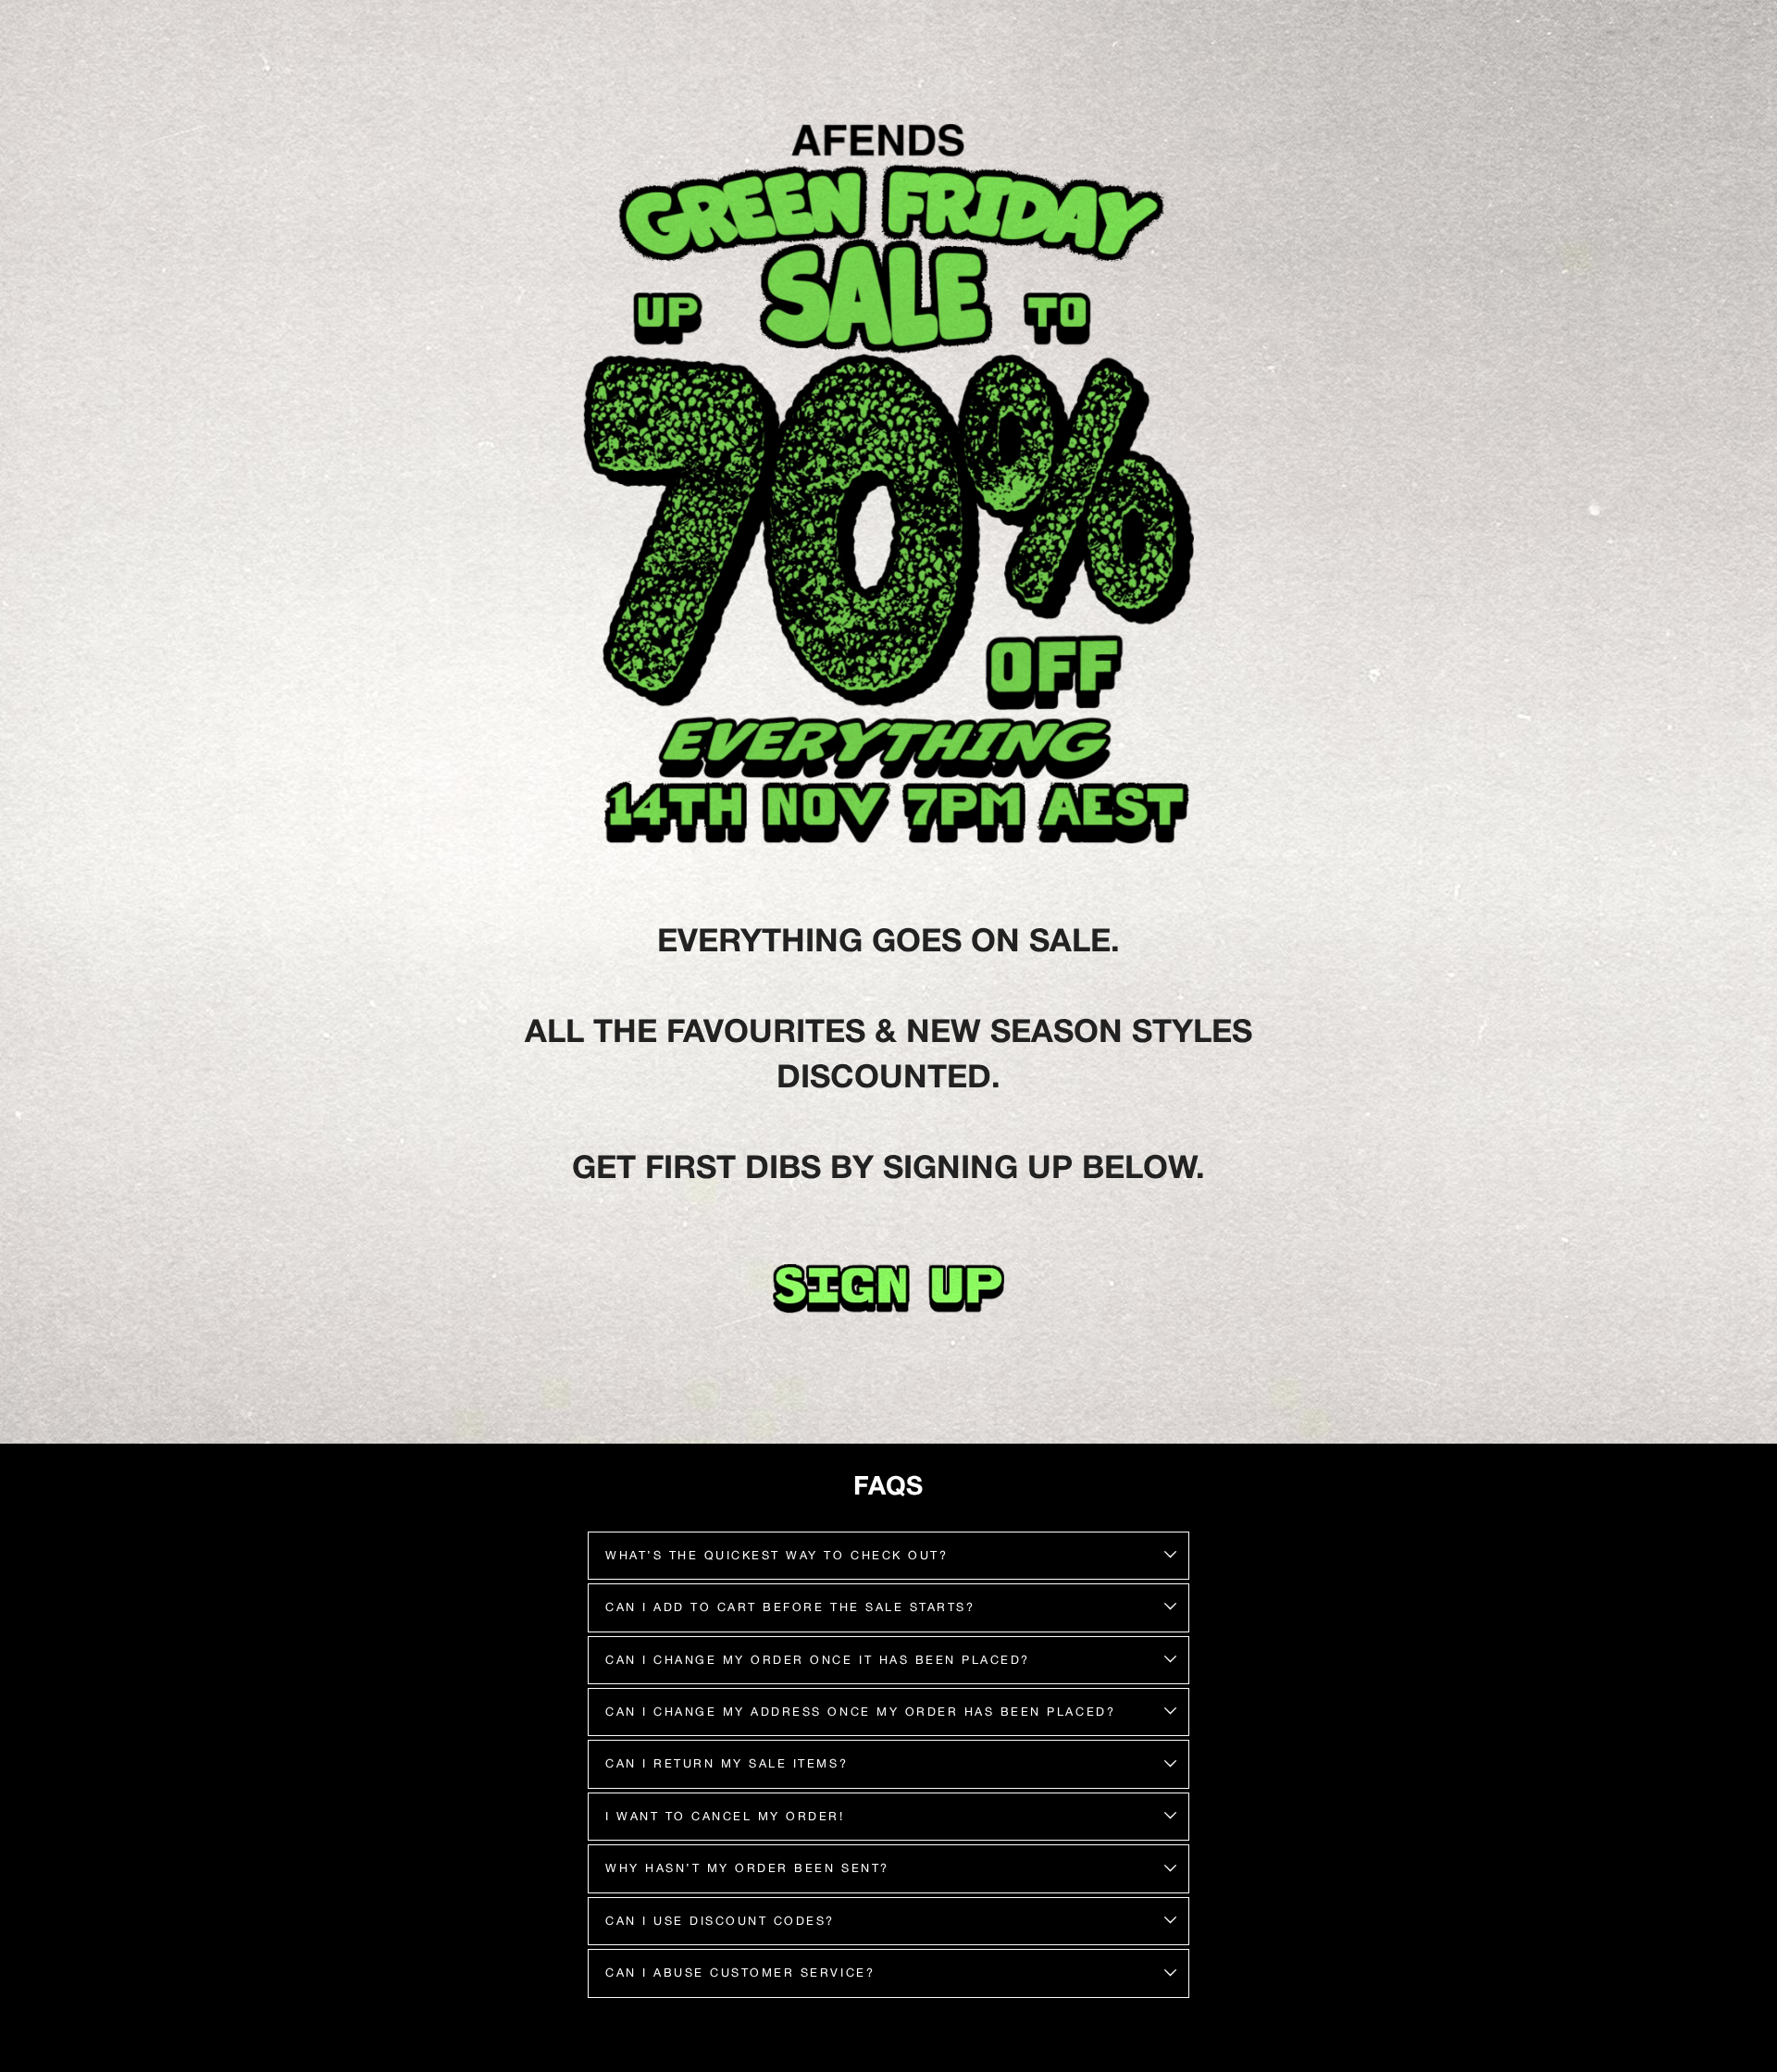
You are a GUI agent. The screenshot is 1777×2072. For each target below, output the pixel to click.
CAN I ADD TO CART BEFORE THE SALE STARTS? (790, 1607)
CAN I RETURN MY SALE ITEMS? (727, 1763)
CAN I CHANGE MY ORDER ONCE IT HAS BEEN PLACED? (818, 1660)
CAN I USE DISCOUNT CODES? (720, 1921)
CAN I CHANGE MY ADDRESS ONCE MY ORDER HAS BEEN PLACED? (860, 1712)
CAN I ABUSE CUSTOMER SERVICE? (740, 1973)
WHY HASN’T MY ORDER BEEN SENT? (747, 1868)
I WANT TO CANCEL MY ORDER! (725, 1816)
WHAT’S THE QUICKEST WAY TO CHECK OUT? (777, 1555)
